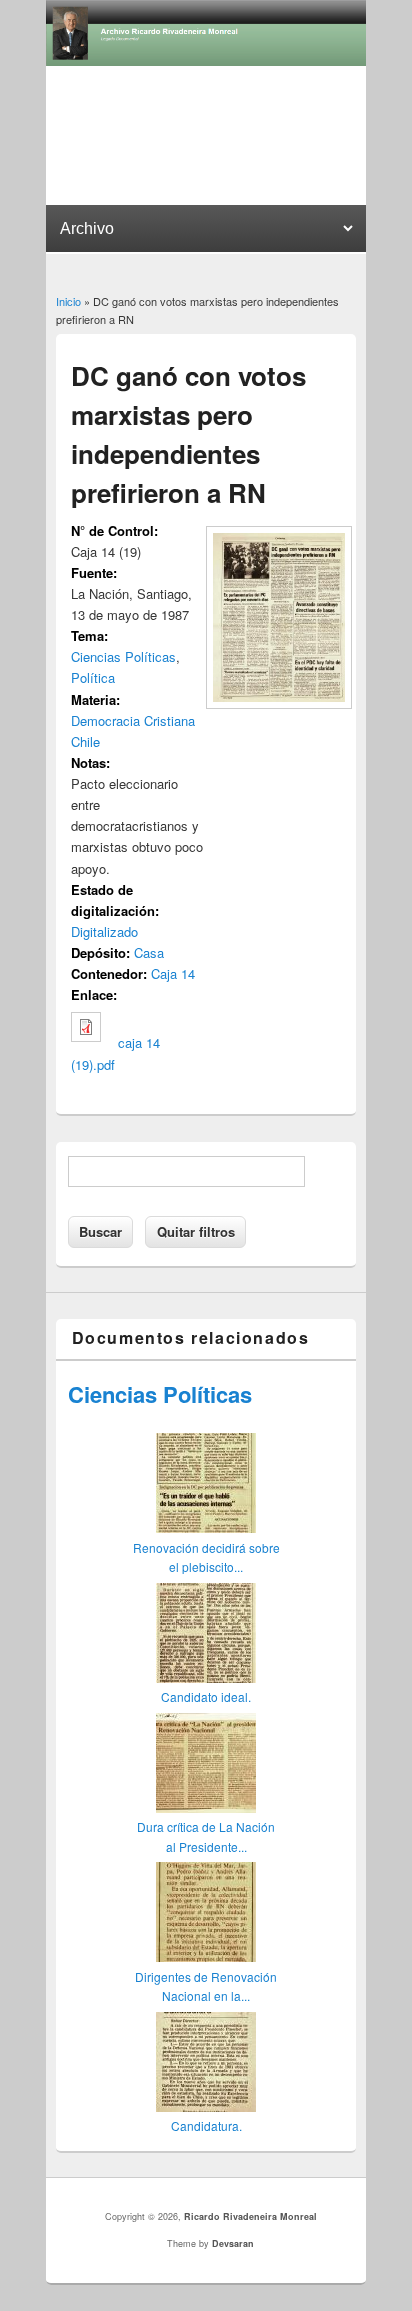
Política (93, 677)
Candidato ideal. (206, 1696)
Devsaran (233, 2243)
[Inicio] (206, 60)
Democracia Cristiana (133, 720)
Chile (85, 741)
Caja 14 (173, 973)
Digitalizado (104, 931)
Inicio (68, 301)
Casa (149, 952)
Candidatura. (206, 2125)
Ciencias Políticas (123, 656)
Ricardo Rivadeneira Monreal (250, 2216)
